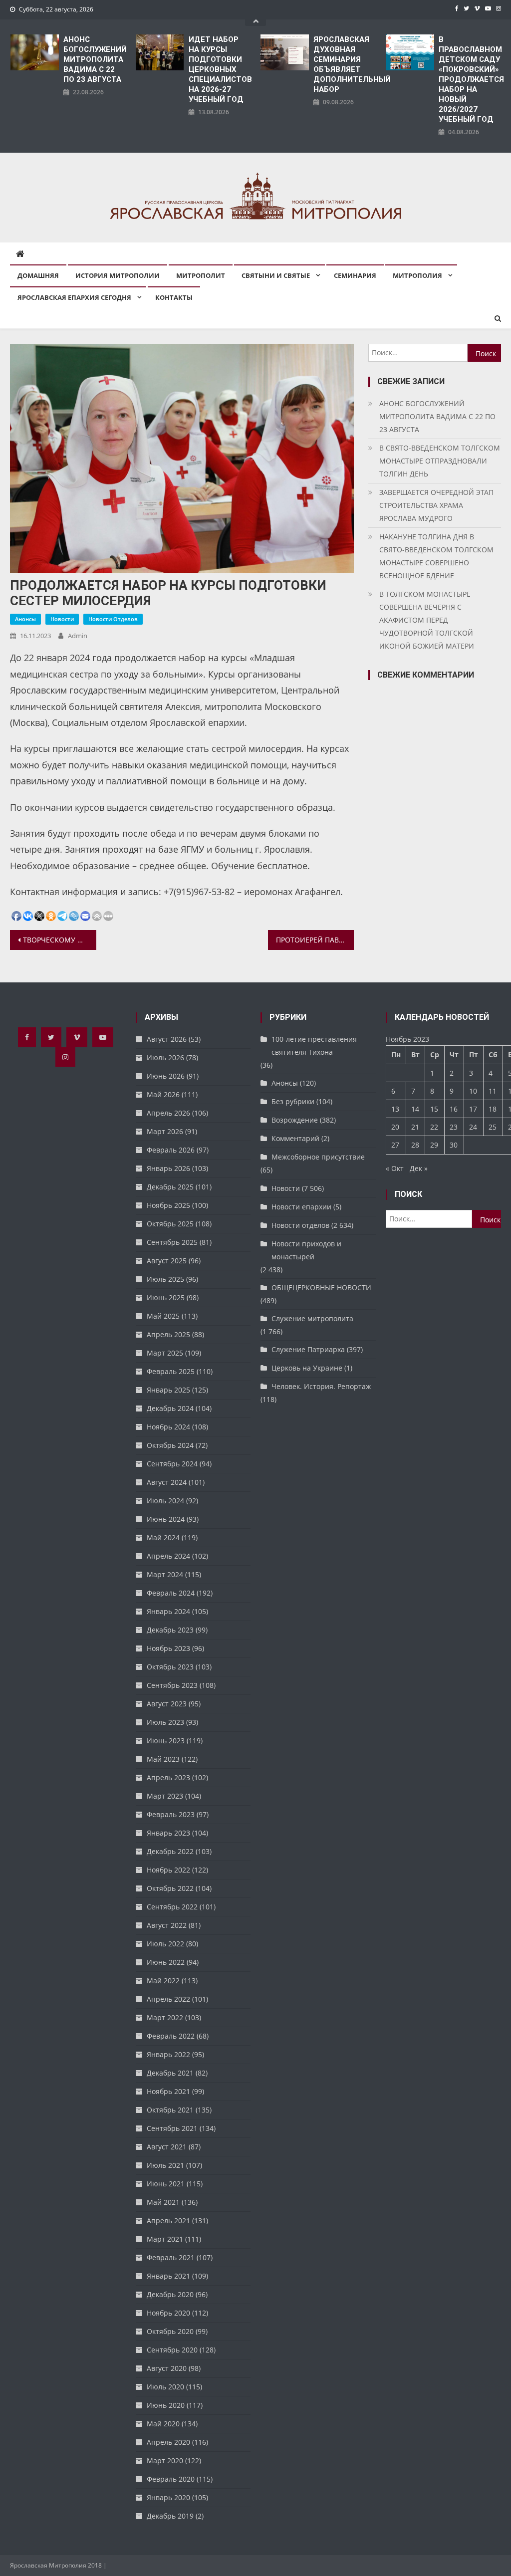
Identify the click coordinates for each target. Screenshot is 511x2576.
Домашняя (38, 275)
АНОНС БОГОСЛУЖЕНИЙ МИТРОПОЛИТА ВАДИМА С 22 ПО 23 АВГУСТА (95, 59)
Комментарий (295, 1138)
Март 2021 (165, 2239)
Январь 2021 (168, 2276)
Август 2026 (167, 1039)
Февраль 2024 (171, 1593)
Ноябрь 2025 (168, 1205)
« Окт (395, 1168)
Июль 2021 (165, 2165)
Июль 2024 (165, 1501)
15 (434, 1109)
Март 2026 (165, 1131)
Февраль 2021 (171, 2257)
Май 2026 (163, 1094)
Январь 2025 (168, 1390)
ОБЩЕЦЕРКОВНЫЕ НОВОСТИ (321, 1288)
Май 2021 (163, 2202)
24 (473, 1127)
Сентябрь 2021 (172, 2128)
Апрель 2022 (168, 1999)
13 (395, 1109)
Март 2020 (165, 2460)
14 (415, 1109)
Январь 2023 (168, 1833)
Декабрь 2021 (170, 2073)
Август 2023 (167, 1704)
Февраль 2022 (171, 2036)
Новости (62, 619)
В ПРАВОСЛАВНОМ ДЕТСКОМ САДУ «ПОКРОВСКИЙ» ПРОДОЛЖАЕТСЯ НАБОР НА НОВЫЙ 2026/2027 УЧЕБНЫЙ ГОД (470, 79)
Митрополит (201, 275)
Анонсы (25, 619)
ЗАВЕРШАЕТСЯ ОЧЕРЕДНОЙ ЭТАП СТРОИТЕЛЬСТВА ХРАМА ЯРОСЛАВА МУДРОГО (436, 505)
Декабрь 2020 (170, 2294)
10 (473, 1091)
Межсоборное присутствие (318, 1157)
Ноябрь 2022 (168, 1870)
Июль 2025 (165, 1279)
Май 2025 (163, 1316)
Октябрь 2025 (170, 1224)
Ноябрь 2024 (168, 1427)
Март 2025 (165, 1353)
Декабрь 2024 (170, 1408)
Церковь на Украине (307, 1368)
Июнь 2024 (166, 1519)
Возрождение (295, 1120)
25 (493, 1127)
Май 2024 (163, 1537)
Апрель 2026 (168, 1113)
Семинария (355, 275)
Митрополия (417, 275)
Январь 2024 (168, 1611)
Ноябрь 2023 (168, 1648)
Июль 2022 (165, 1944)
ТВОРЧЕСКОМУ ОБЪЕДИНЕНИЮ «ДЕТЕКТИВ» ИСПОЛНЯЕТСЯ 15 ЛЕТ (59, 940)
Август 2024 (167, 1482)
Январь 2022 (168, 2054)
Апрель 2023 (168, 1777)
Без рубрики (293, 1101)
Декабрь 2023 (170, 1630)
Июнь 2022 (166, 1962)
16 (454, 1109)
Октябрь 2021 (170, 2110)
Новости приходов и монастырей (306, 1250)
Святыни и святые (276, 275)
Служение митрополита (312, 1318)
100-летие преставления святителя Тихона (314, 1046)
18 (493, 1109)
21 (415, 1127)
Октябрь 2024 (170, 1445)
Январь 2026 (168, 1168)
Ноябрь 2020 (168, 2313)
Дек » (419, 1168)
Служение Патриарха (308, 1349)
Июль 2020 (165, 2387)
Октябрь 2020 (170, 2331)
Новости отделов (113, 619)
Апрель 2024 (168, 1556)
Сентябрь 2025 (172, 1242)
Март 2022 (165, 2017)
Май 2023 (163, 1759)
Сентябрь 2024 (172, 1464)
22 (434, 1127)
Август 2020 (167, 2368)
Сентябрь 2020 (172, 2350)
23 (454, 1127)
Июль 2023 (165, 1722)
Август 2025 (167, 1261)
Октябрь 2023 (170, 1667)
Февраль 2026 (171, 1150)
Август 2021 (167, 2147)
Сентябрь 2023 (172, 1685)
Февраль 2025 (171, 1371)
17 (473, 1109)
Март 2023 (165, 1796)
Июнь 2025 (166, 1297)
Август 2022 (167, 1925)
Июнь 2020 (166, 2405)
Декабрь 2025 (170, 1187)
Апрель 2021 (168, 2221)
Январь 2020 (168, 2497)
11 (493, 1091)
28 (415, 1145)
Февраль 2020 (171, 2479)
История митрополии (118, 275)
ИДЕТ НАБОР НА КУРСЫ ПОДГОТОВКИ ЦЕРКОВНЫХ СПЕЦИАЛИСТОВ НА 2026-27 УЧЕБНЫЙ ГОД (220, 69)
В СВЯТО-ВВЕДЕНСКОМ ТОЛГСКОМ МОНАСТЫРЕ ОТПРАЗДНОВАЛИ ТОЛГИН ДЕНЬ (440, 461)
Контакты (174, 297)
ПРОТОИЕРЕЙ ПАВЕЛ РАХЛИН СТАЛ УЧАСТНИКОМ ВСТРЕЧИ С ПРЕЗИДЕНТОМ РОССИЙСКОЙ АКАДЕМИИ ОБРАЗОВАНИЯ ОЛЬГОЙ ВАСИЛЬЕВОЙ (315, 940)
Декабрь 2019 (170, 2516)
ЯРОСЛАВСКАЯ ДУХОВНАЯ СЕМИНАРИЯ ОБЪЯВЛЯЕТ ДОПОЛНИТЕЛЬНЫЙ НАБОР (345, 64)
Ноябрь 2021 (168, 2091)
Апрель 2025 (168, 1334)
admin (78, 636)
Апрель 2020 (168, 2442)
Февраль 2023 (171, 1814)
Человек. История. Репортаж (321, 1386)
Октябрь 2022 (170, 1888)
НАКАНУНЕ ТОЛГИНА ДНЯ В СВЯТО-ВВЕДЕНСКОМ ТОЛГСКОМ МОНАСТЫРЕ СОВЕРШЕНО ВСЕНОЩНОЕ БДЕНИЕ (436, 556)
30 (454, 1145)
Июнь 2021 (166, 2184)
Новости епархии (301, 1207)
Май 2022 (163, 1981)
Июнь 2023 (166, 1741)
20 (395, 1127)
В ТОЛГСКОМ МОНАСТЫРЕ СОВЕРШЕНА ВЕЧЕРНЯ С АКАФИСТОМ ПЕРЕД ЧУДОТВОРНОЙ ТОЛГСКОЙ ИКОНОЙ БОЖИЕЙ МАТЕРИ (427, 620)
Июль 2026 (165, 1057)
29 (434, 1145)
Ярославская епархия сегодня (74, 297)
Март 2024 (165, 1574)
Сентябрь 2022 (172, 1907)
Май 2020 (163, 2424)
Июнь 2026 (166, 1076)
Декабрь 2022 (170, 1851)
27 (395, 1145)
